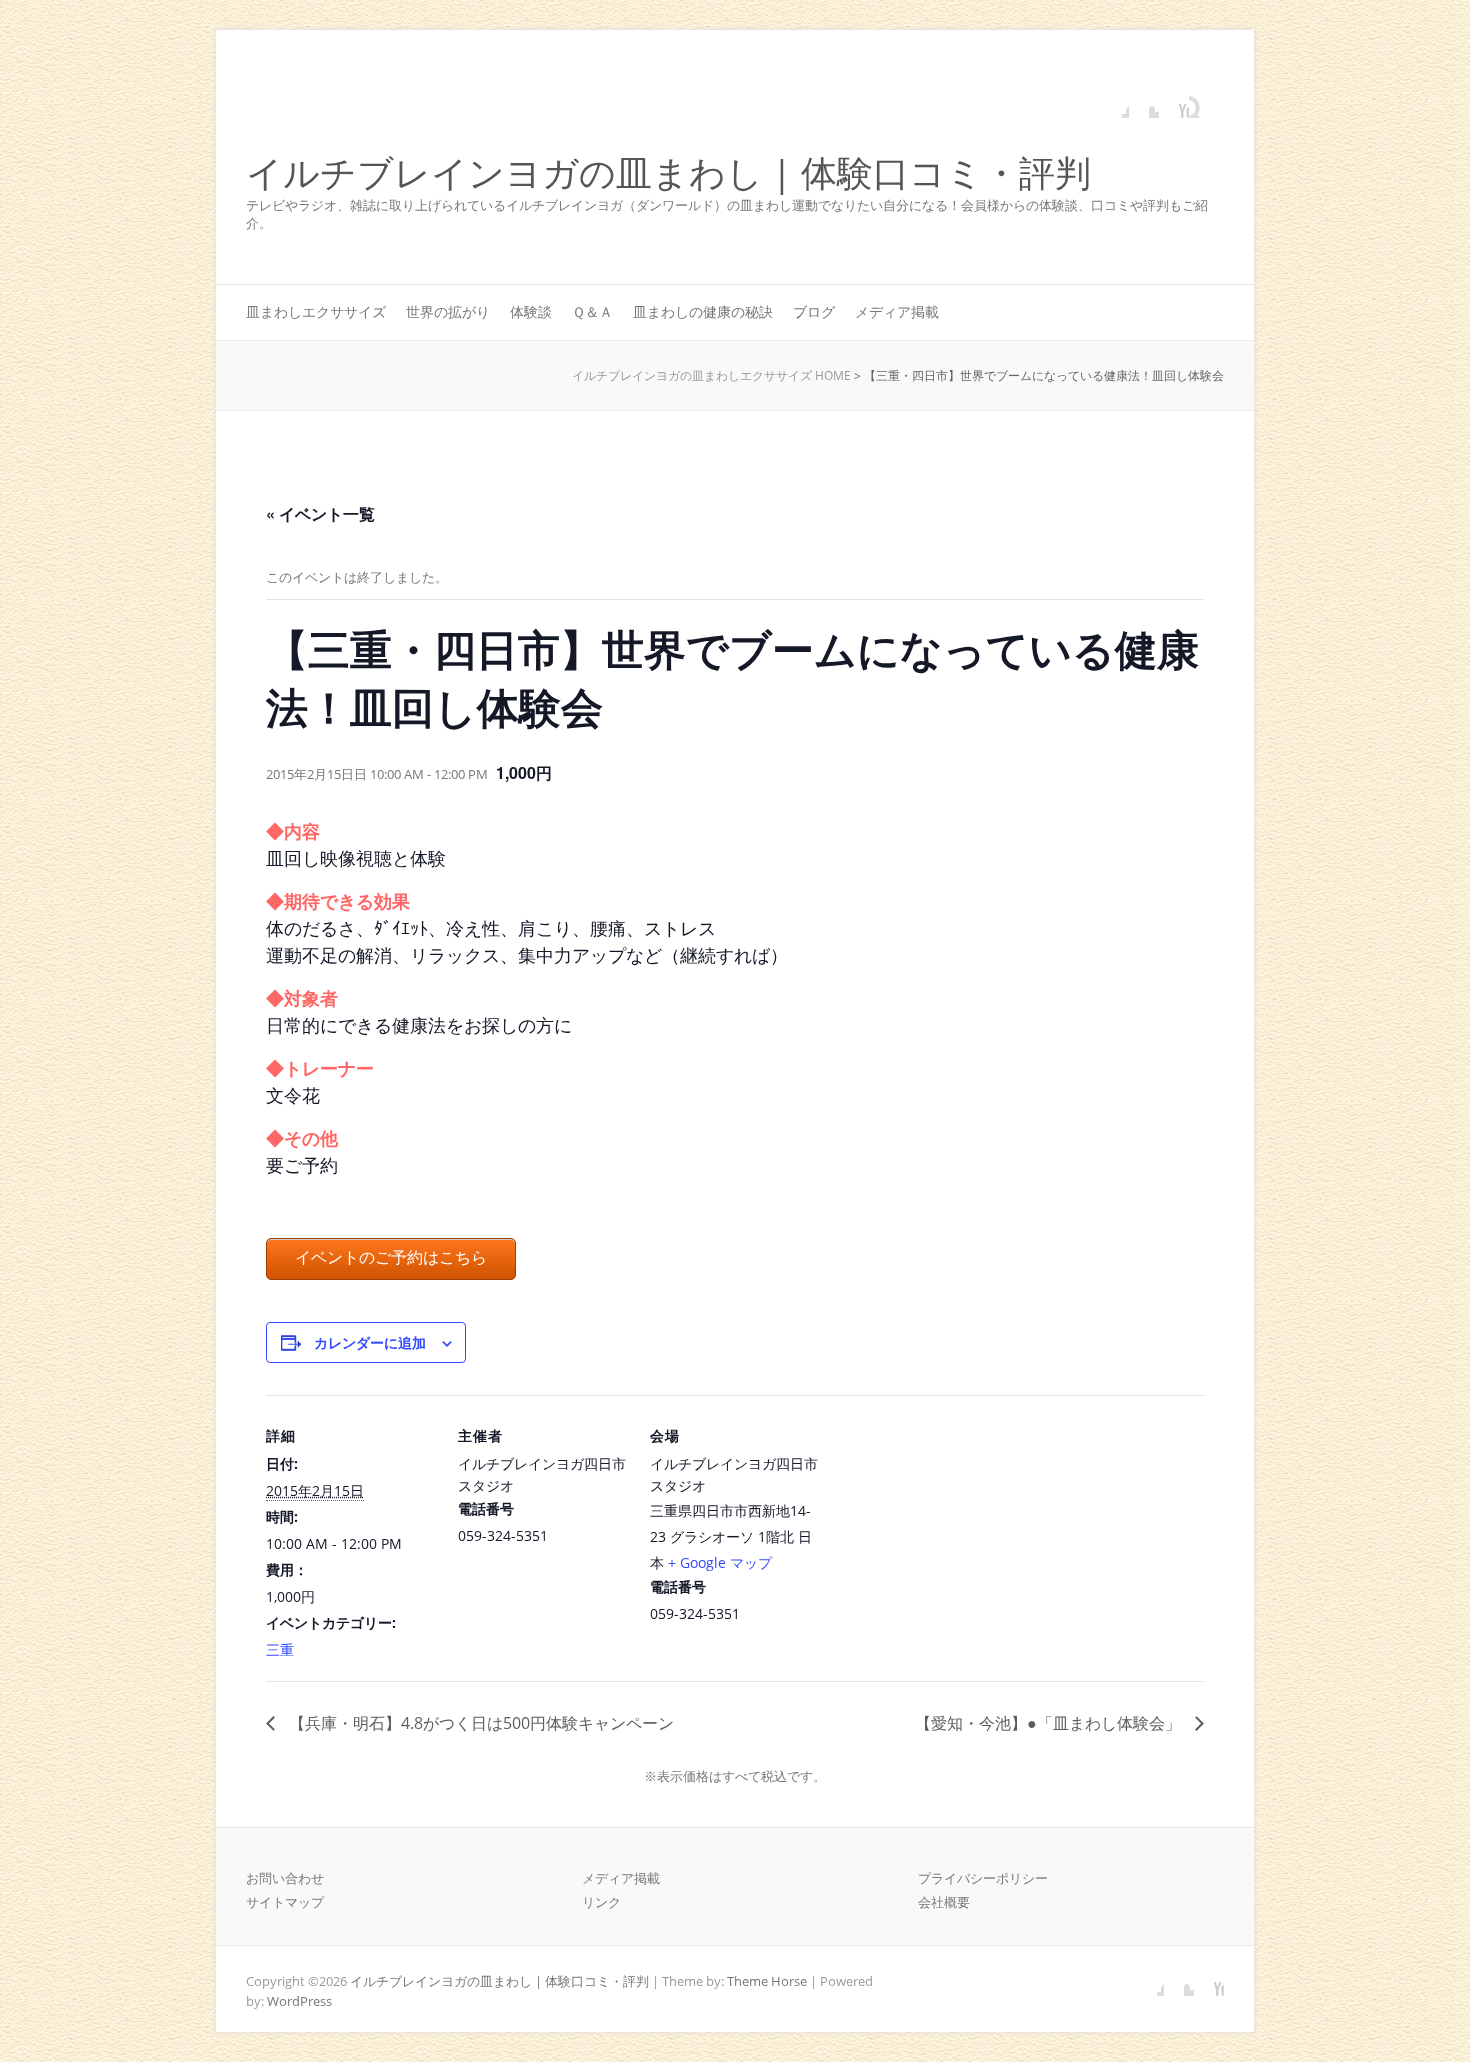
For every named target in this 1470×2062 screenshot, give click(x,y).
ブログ (814, 311)
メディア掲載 (897, 311)
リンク (601, 1902)
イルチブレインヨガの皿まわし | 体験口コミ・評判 (668, 173)
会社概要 (944, 1902)
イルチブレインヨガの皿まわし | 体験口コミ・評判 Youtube (1174, 103)
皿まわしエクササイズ (316, 311)
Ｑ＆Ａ (592, 311)
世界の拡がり (448, 311)
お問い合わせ (285, 1878)
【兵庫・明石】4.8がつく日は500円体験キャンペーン (479, 1723)
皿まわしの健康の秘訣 (703, 311)
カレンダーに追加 (370, 1342)
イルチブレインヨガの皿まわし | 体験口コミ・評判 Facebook (1114, 103)
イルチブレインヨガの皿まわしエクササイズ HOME (711, 375)
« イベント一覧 (320, 513)
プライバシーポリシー (983, 1878)
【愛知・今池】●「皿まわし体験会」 (1050, 1723)
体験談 (531, 311)
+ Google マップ (720, 1562)
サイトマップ (285, 1902)
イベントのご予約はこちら (391, 1257)
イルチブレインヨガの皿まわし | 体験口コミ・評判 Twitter (1144, 103)
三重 (280, 1649)
